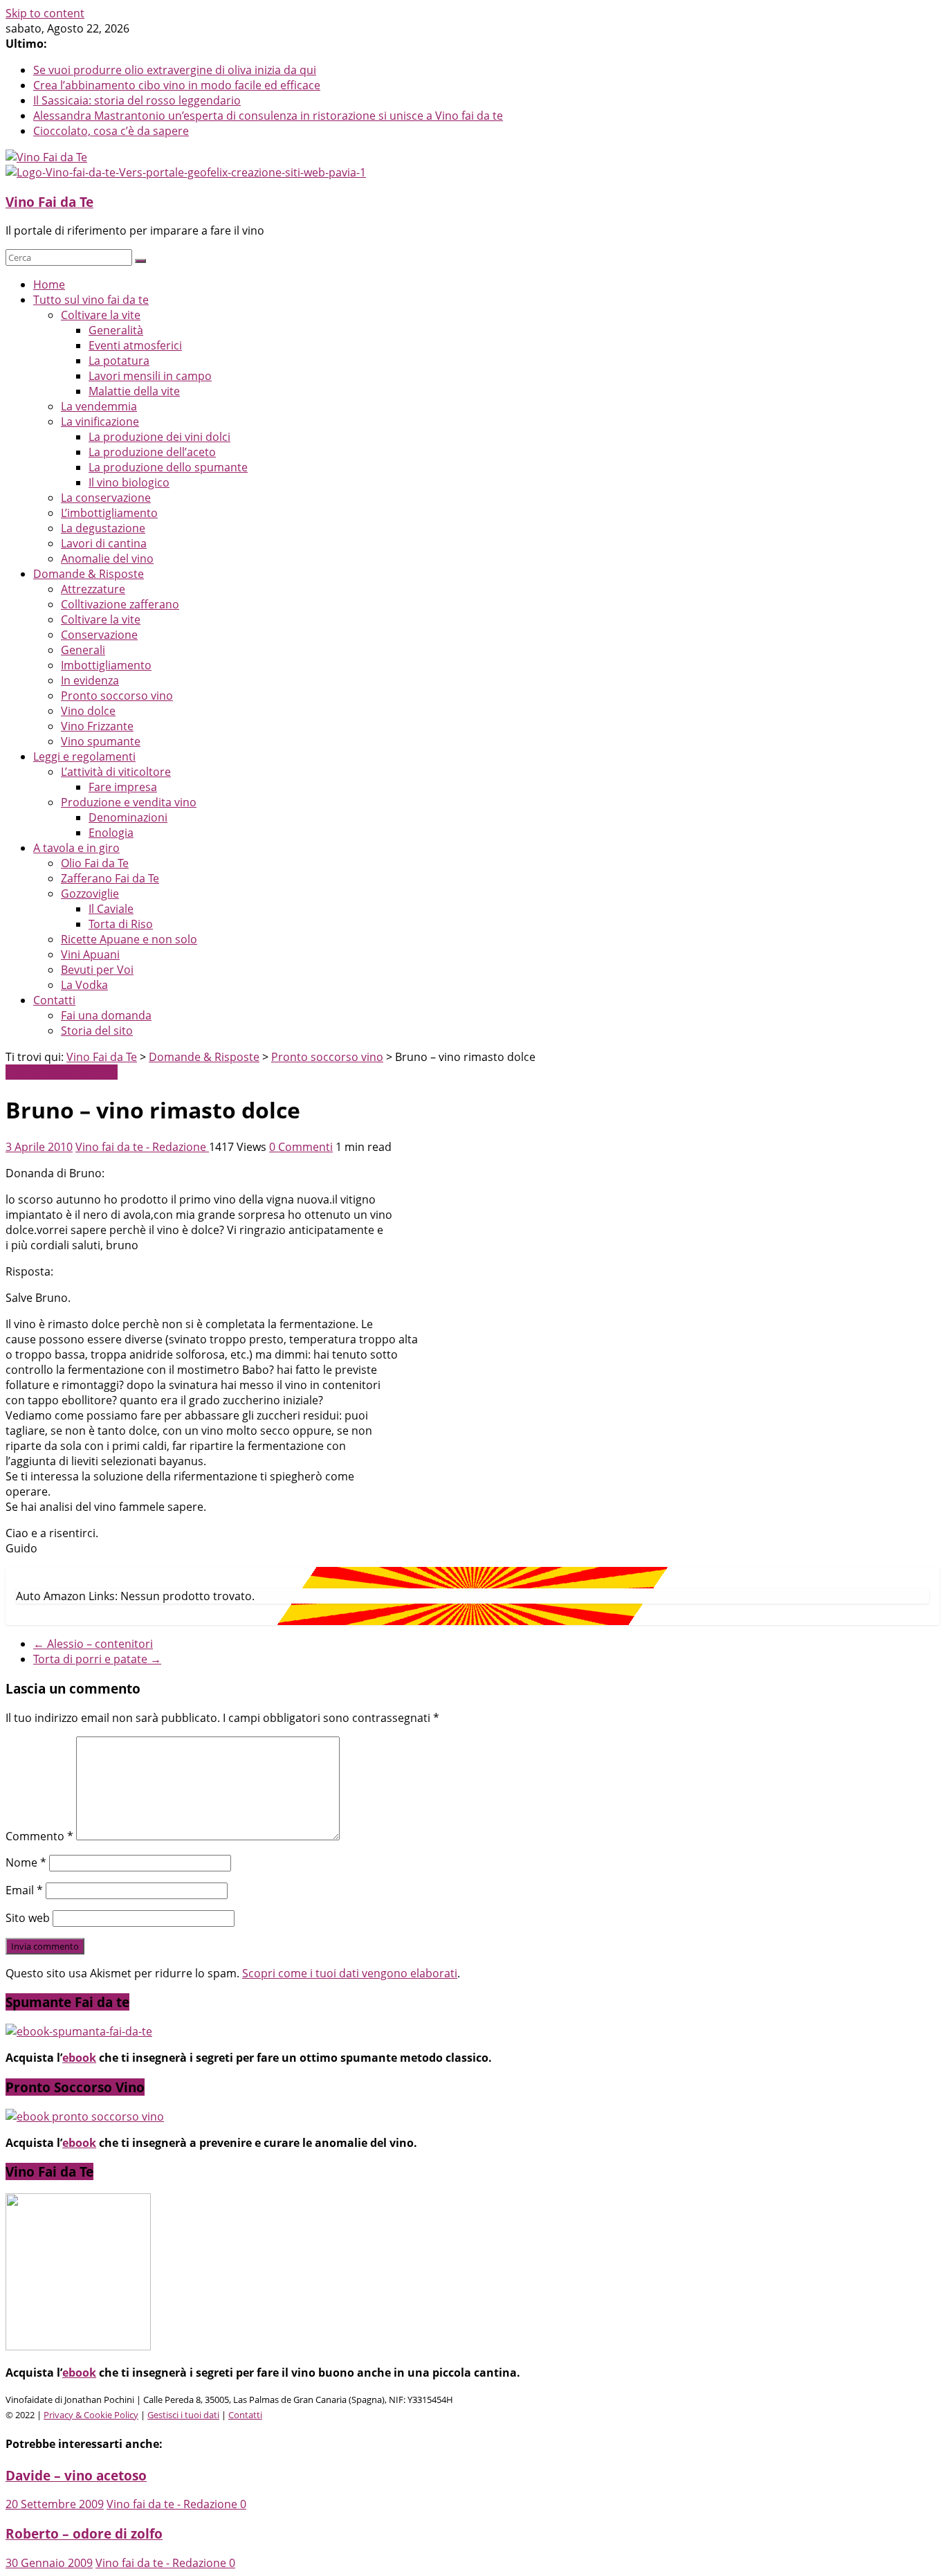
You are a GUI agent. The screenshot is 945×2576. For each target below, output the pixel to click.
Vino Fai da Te (49, 202)
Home (49, 284)
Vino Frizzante (97, 726)
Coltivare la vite (101, 315)
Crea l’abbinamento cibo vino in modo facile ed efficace (177, 85)
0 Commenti (301, 1147)
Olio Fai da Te (95, 863)
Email (24, 1890)
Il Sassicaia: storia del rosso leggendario (137, 100)
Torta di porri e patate (97, 1659)
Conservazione (99, 635)
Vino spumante (101, 741)
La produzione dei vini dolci (159, 437)
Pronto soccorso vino (117, 696)
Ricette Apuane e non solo (129, 939)
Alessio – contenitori (93, 1644)
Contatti (54, 1000)
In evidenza (90, 680)
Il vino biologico (129, 482)
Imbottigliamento (106, 665)
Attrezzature (93, 589)
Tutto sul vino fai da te (91, 300)
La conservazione (106, 498)
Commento (39, 1836)
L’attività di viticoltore (116, 772)
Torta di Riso (121, 924)
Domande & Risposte (89, 574)
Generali (83, 650)
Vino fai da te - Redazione (142, 1147)
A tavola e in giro (76, 848)
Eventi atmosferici (135, 345)
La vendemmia (99, 406)
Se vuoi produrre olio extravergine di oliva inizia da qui (175, 70)
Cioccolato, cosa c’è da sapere (111, 131)
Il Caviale (111, 909)
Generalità (116, 330)
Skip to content (45, 13)
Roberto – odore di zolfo (84, 2533)
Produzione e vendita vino (129, 802)
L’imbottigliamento (109, 513)
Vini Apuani (90, 954)
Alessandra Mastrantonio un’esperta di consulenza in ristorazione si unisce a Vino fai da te (268, 116)
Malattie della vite (134, 391)
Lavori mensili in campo (150, 376)
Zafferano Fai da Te (110, 878)
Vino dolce (88, 711)
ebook (79, 2058)
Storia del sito (97, 1031)
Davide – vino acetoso (76, 2475)
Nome (26, 1862)
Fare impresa (123, 787)
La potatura (119, 361)
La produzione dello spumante (168, 467)
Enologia (111, 833)
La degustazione (103, 528)
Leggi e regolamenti (84, 756)
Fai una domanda (106, 1015)
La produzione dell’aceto (152, 452)
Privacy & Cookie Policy (91, 2415)
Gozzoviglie (90, 894)
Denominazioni (128, 817)
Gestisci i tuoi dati (183, 2415)
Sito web (28, 1918)
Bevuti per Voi (97, 970)
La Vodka (84, 985)
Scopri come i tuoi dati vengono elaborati (350, 1973)
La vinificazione (100, 421)
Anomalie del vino (107, 559)
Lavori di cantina (104, 543)
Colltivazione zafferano (120, 604)
